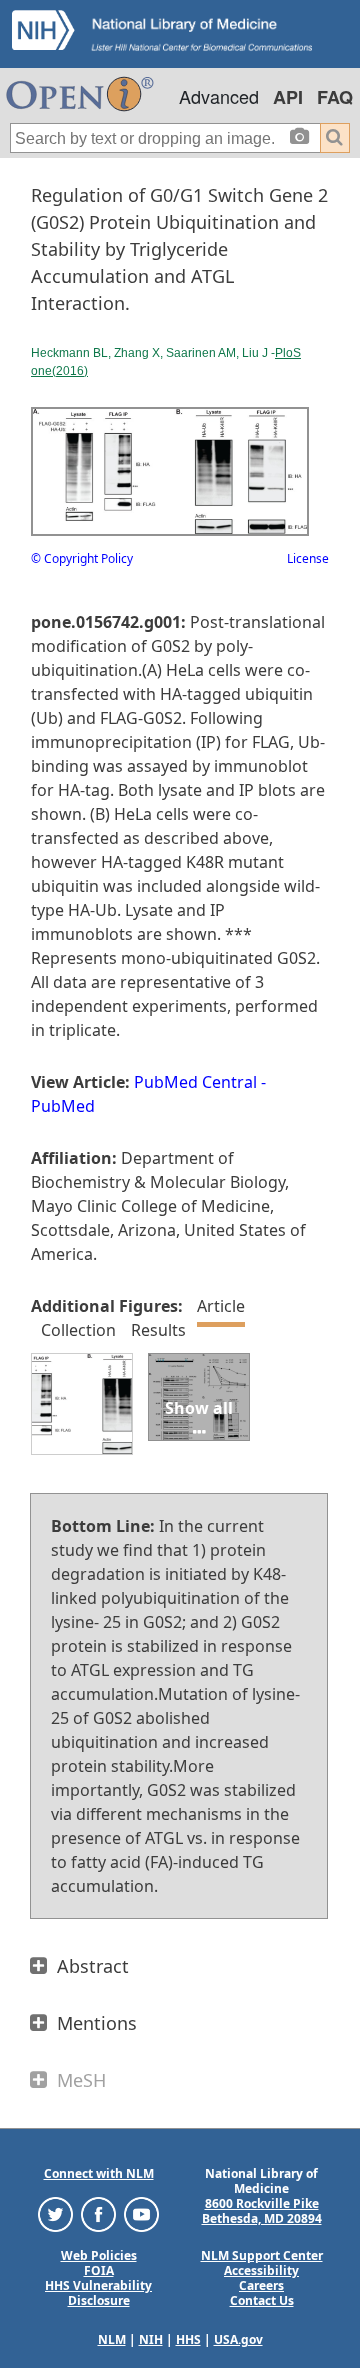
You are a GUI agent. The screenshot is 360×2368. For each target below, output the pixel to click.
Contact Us (262, 2300)
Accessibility (261, 2270)
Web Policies (99, 2255)
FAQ (335, 97)
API (288, 97)
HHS (188, 2339)
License (308, 558)
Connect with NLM (99, 2173)
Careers (261, 2285)
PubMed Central (195, 1082)
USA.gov (238, 2339)
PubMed (63, 1106)
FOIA (99, 2270)
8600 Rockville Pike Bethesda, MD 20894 (262, 2211)
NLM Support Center (262, 2255)
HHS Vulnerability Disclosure (98, 2293)
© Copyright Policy (82, 558)
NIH (151, 2339)
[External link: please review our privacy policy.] (55, 2212)
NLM (112, 2339)
